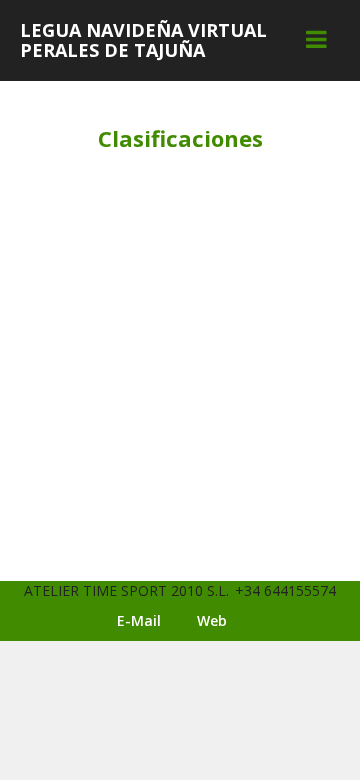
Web (212, 620)
